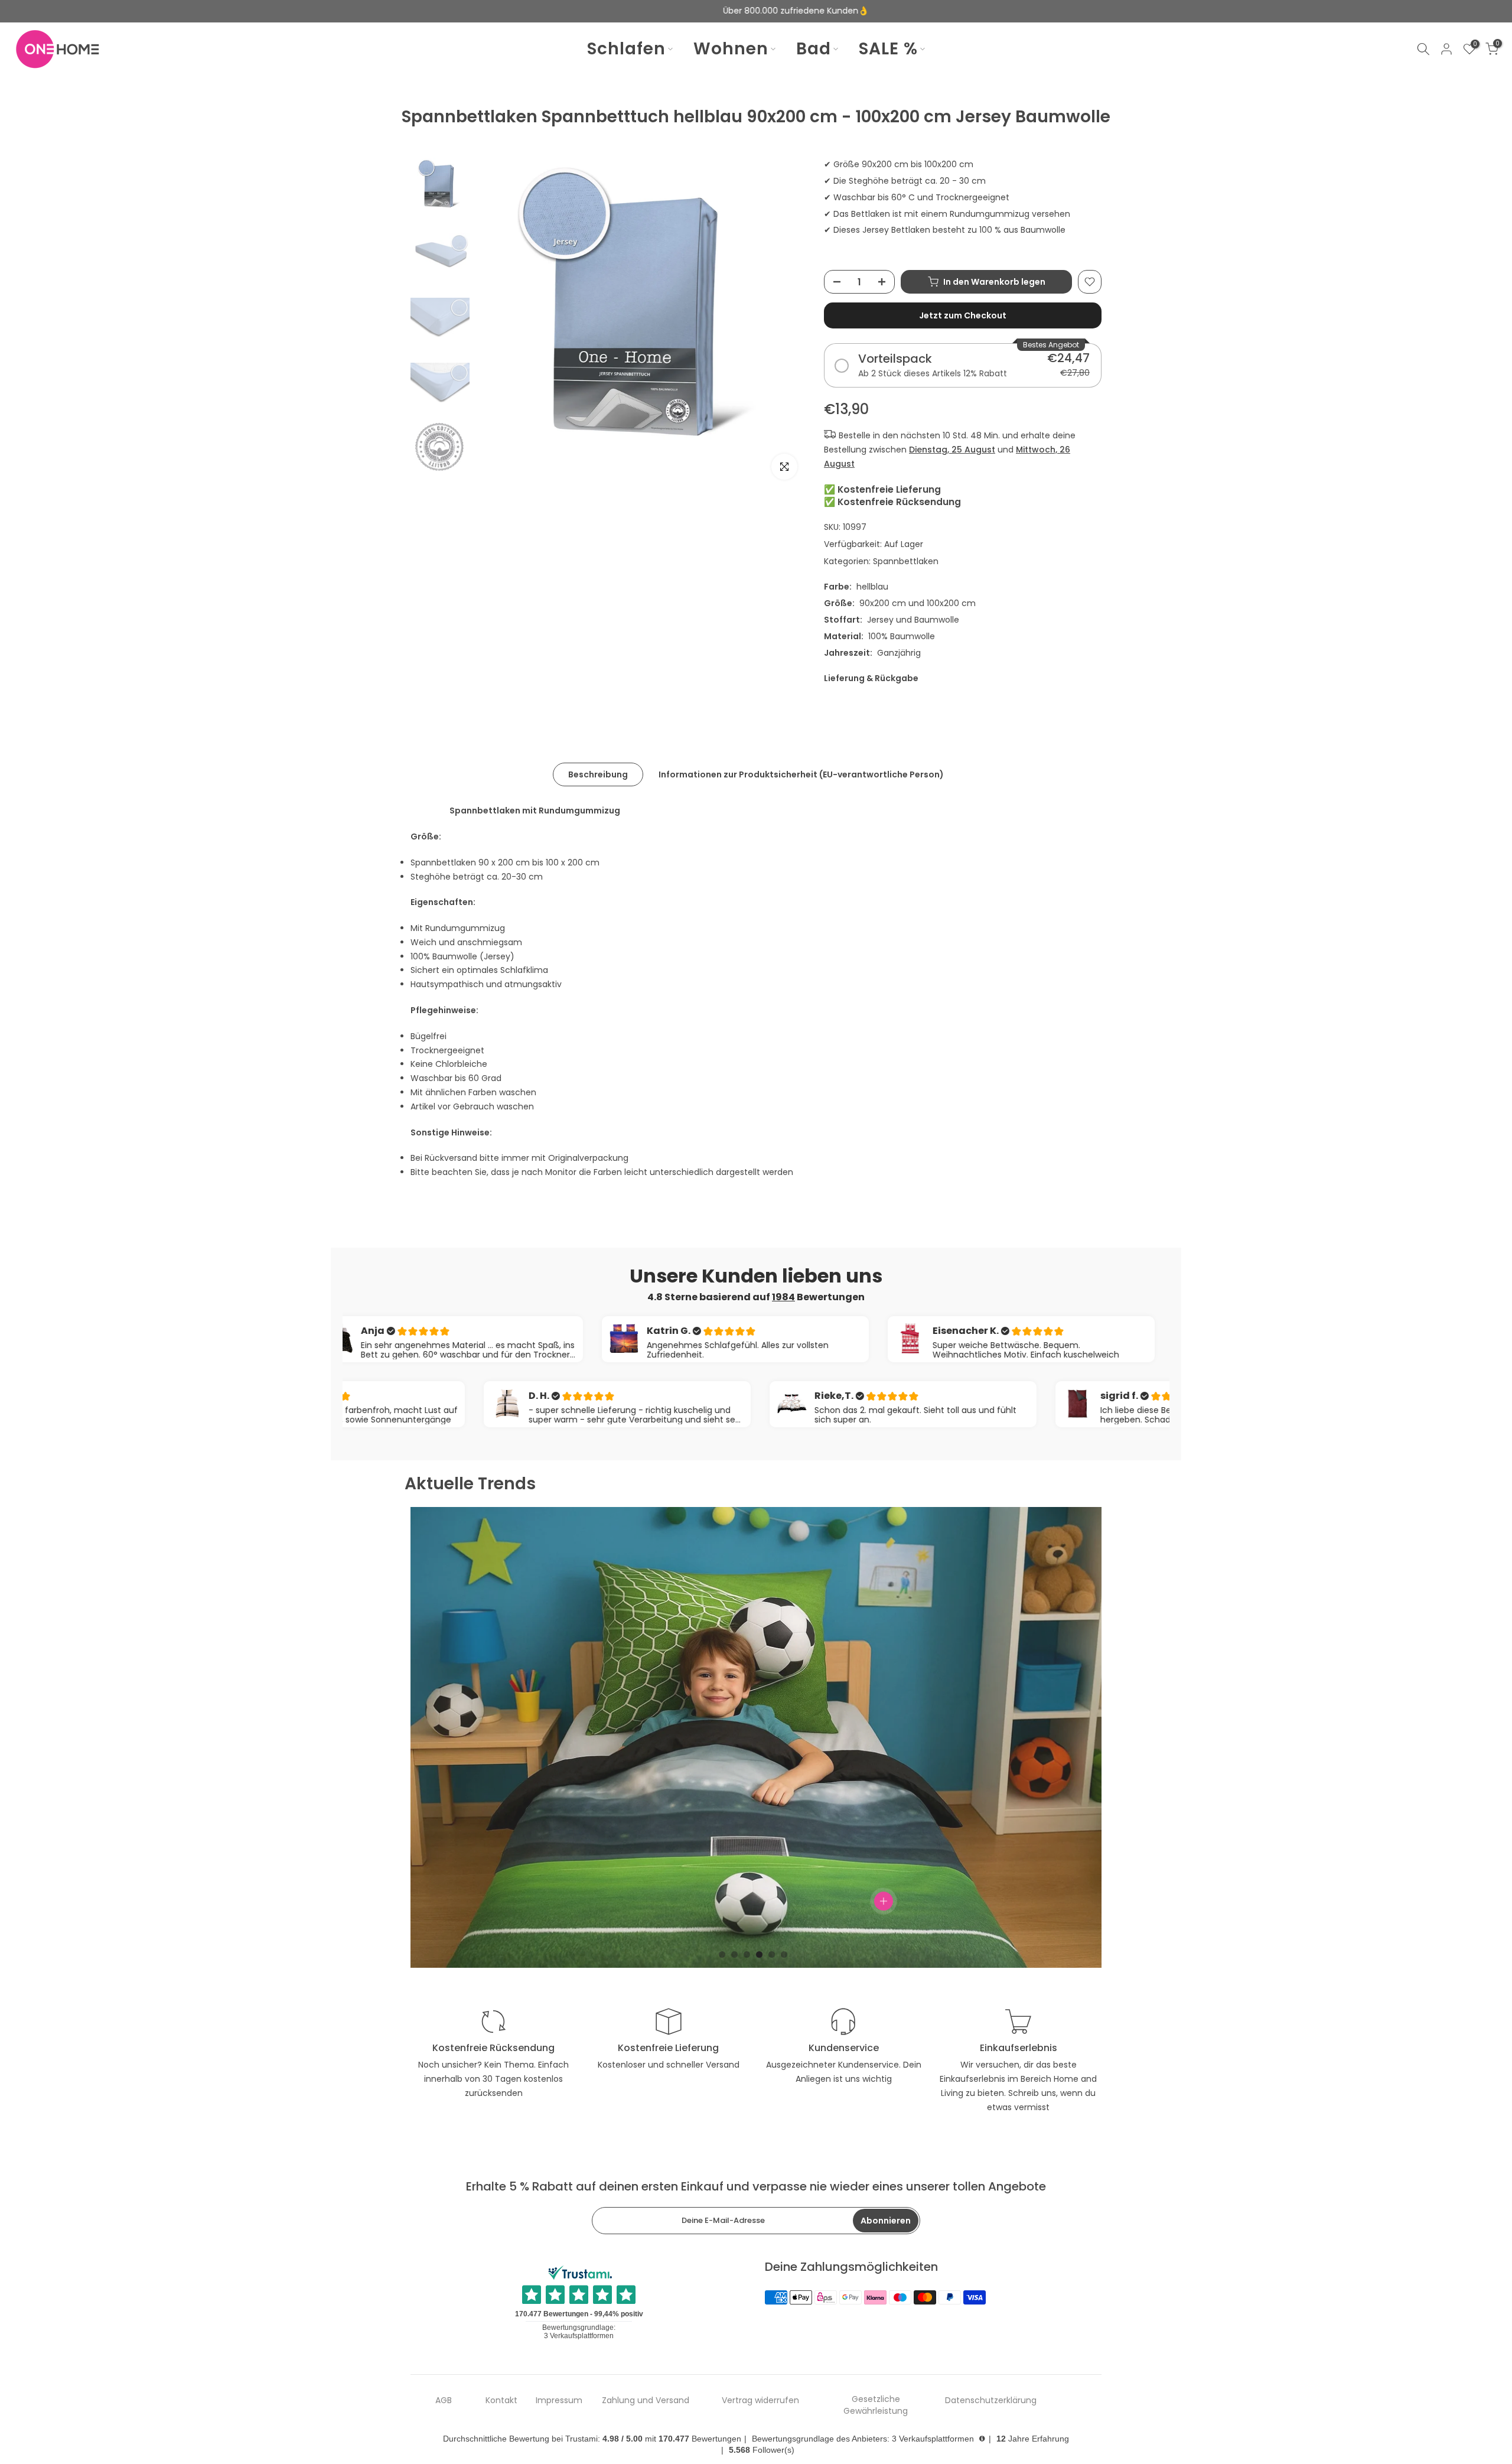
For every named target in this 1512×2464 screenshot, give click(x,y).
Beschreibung (598, 774)
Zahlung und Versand (646, 2400)
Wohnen (731, 49)
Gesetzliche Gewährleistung (876, 2405)
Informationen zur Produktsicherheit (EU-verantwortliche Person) (801, 774)
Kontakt (501, 2400)
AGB (444, 2400)
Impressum (559, 2400)
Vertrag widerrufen (760, 2400)
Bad (814, 49)
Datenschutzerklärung (991, 2400)
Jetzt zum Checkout (963, 315)
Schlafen (626, 49)
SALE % (888, 49)
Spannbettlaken (906, 561)
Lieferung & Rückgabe (871, 678)
